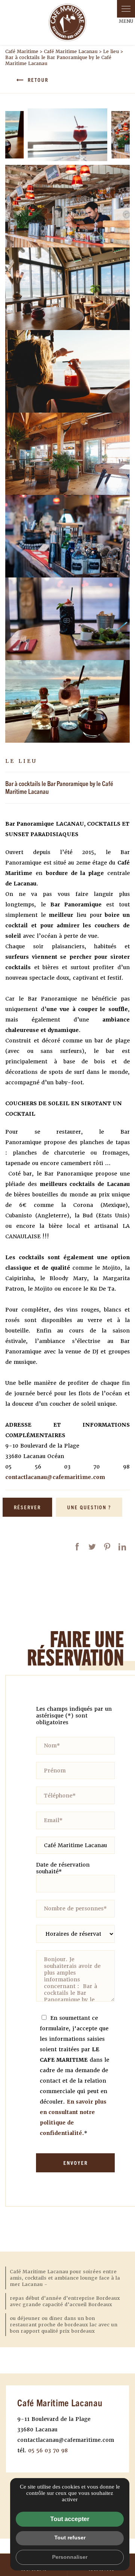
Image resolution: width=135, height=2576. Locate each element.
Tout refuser (70, 2538)
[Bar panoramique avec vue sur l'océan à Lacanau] (67, 289)
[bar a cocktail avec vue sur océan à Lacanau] (67, 536)
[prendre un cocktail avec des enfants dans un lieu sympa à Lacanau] (67, 371)
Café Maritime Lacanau (71, 52)
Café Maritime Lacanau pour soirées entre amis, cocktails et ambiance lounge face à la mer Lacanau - (65, 2278)
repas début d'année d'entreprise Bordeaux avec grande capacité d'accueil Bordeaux (65, 2301)
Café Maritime (22, 52)
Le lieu (111, 52)
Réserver (27, 1507)
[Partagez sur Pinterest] (107, 1547)
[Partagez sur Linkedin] (122, 1547)
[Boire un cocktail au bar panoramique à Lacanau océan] (67, 701)
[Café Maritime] (67, 22)
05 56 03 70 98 (48, 2450)
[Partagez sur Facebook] (77, 1547)
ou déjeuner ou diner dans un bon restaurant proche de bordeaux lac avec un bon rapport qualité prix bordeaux (64, 2325)
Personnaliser (70, 2557)
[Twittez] (92, 1547)
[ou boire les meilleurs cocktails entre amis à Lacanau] (67, 206)
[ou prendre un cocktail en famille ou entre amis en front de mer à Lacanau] (67, 454)
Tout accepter (70, 2519)
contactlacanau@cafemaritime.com (55, 1477)
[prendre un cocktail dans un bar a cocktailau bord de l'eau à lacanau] (67, 135)
